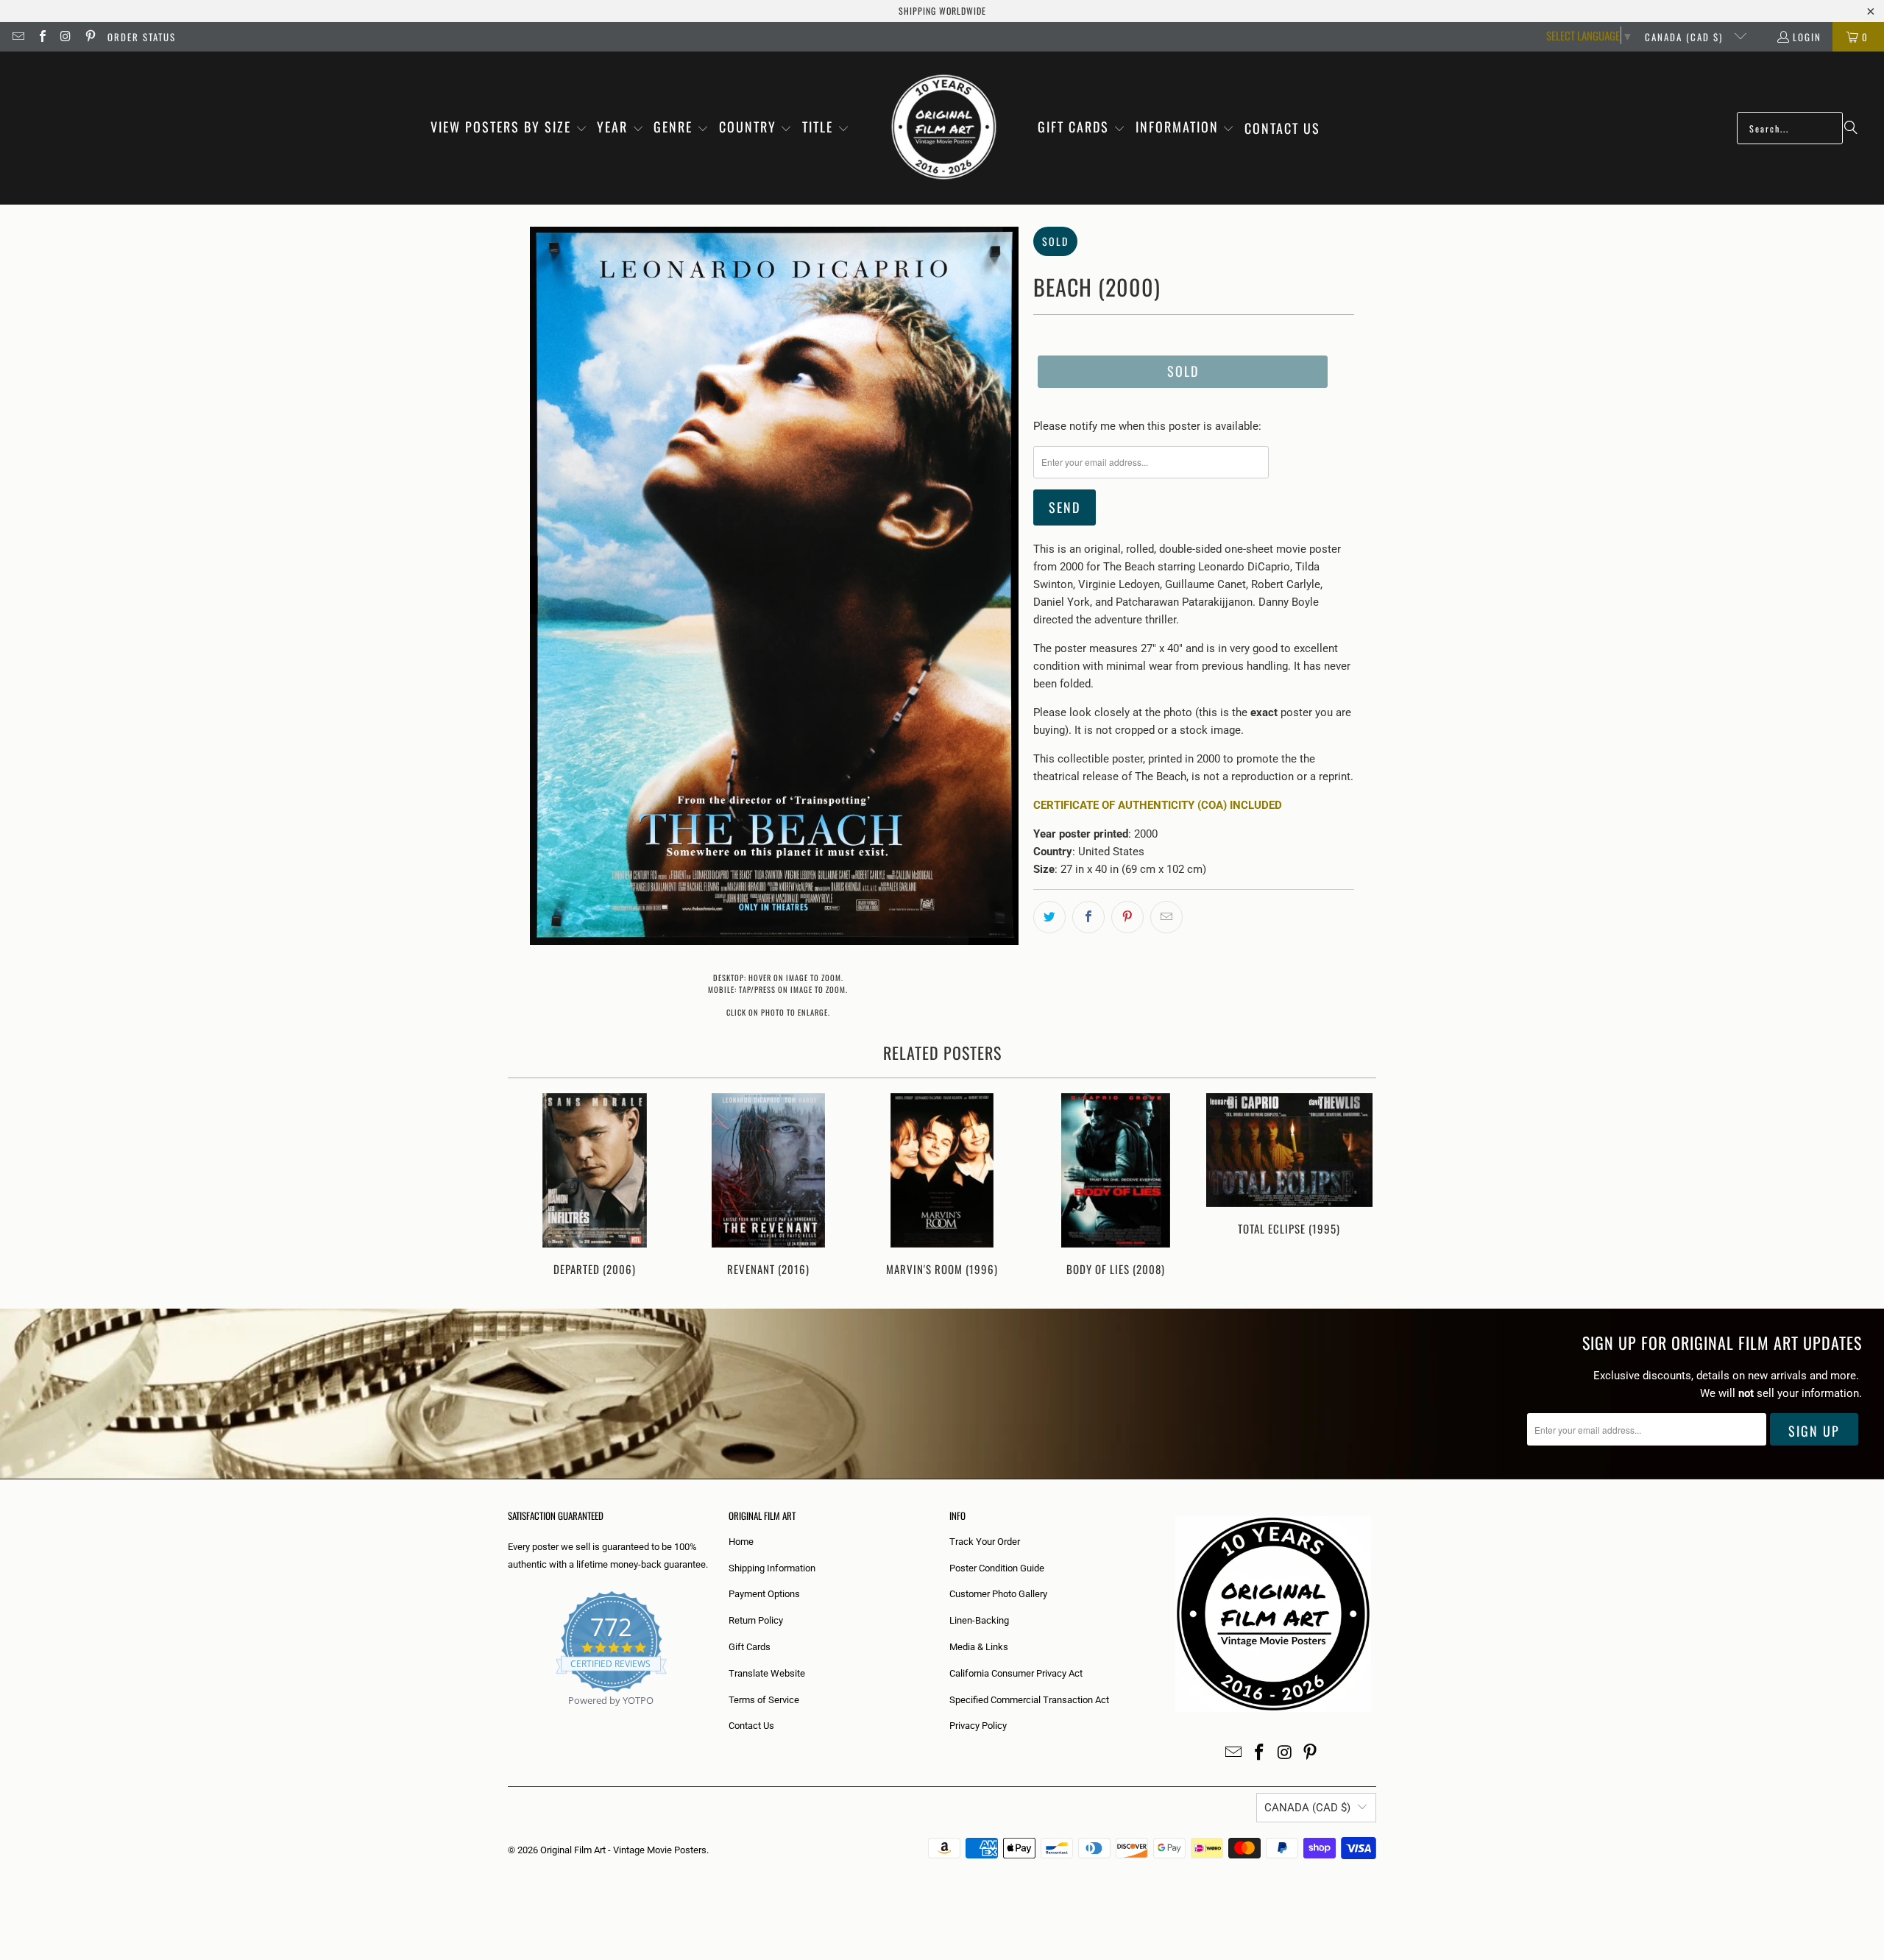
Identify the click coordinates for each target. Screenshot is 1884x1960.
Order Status (142, 37)
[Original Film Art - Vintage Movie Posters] (944, 128)
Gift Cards (750, 1647)
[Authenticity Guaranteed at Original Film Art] (509, 1717)
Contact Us (751, 1726)
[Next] (1355, 1186)
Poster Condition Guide (997, 1568)
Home (741, 1542)
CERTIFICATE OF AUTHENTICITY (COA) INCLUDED (1158, 805)
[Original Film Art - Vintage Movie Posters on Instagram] (65, 37)
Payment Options (764, 1594)
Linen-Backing (979, 1620)
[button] (509, 128)
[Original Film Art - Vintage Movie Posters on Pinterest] (89, 37)
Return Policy (756, 1620)
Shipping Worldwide (942, 11)
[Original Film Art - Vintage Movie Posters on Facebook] (41, 37)
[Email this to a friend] (1166, 917)
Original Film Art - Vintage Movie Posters (623, 1850)
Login (1807, 37)
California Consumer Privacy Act (1016, 1673)
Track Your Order (985, 1542)
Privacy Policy (978, 1726)
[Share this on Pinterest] (1127, 917)
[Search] (1851, 128)
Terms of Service (764, 1700)
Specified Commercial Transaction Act (1029, 1700)
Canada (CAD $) (1686, 37)
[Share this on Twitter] (1049, 917)
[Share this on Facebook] (1088, 917)
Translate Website (767, 1673)
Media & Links (979, 1647)
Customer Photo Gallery (998, 1594)
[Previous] (529, 1186)
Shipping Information (772, 1568)
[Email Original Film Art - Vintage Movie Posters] (18, 37)
